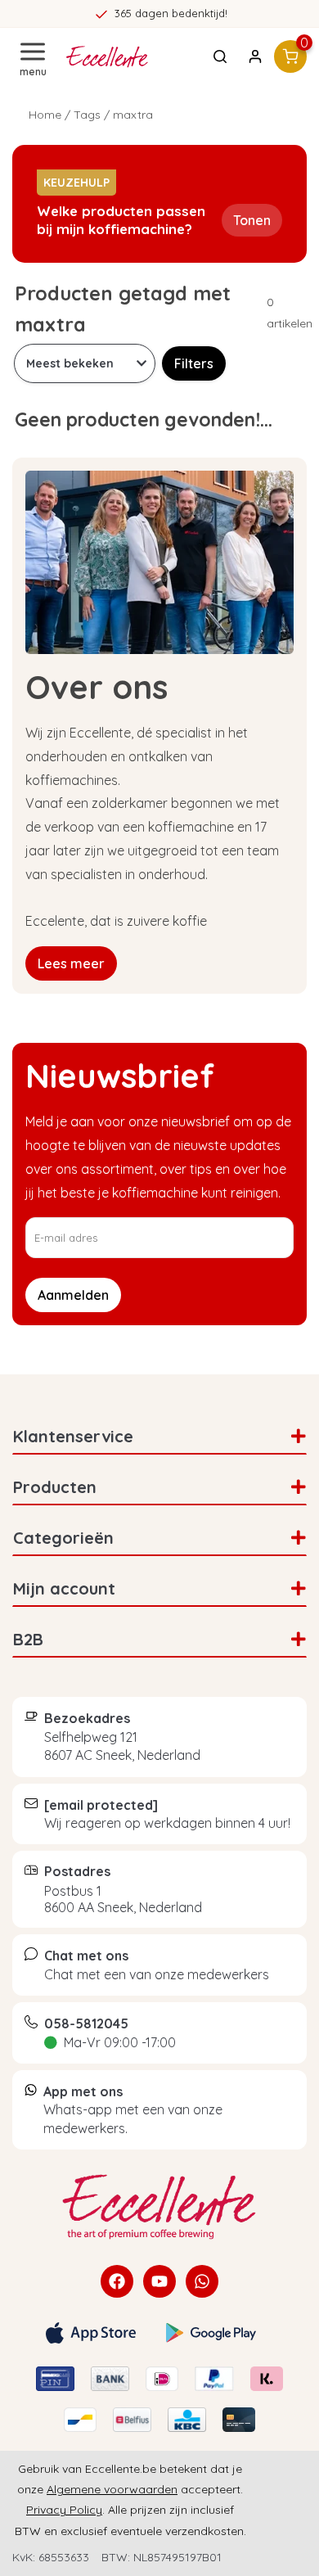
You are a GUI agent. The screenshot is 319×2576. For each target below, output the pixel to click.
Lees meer (71, 963)
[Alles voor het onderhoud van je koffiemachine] (159, 2207)
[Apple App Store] (91, 2333)
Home (45, 115)
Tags (87, 115)
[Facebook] (117, 2281)
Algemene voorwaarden (112, 2489)
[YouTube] (159, 2281)
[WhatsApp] (202, 2281)
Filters (194, 363)
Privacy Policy (64, 2510)
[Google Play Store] (211, 2333)
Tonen (252, 220)
